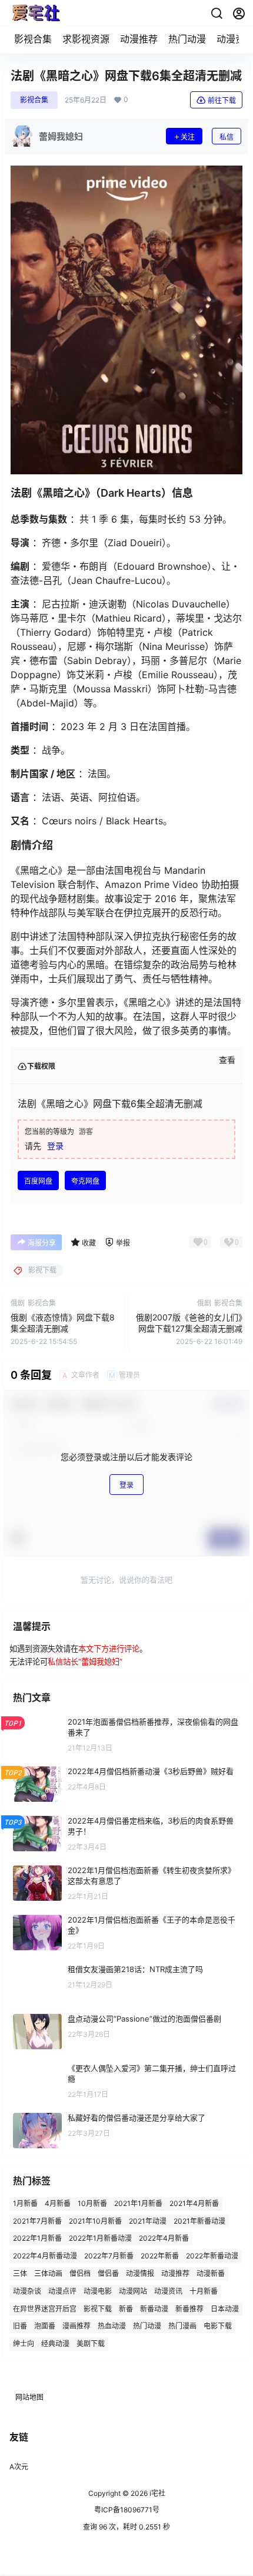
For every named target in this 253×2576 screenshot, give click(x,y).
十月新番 (204, 2291)
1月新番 (25, 2203)
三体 (20, 2273)
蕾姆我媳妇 (100, 1662)
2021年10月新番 (95, 2220)
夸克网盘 (85, 1181)
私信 (227, 137)
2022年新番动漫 (212, 2256)
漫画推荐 (76, 2326)
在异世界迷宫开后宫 (45, 2308)
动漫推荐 (139, 39)
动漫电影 (98, 2291)
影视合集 (33, 39)
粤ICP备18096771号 (127, 2510)
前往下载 (222, 100)
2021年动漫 (148, 2220)
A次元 (19, 2467)
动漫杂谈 (27, 2291)
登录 (55, 1146)
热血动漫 (112, 2326)
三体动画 (48, 2273)
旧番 (20, 2326)
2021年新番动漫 (199, 2220)
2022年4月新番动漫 (45, 2256)
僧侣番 (108, 2273)
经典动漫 (55, 2344)
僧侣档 (80, 2273)
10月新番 (92, 2203)
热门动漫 (187, 39)
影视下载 (98, 2308)
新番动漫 (154, 2308)
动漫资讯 (168, 2291)
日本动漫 (225, 2308)
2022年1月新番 (37, 2238)
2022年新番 (160, 2256)
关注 (188, 137)
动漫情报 (140, 2273)
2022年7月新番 (109, 2256)
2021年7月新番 (37, 2220)
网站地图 (29, 2397)
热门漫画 (182, 2326)
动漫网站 (133, 2291)
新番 (126, 2308)
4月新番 (58, 2203)
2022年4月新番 (164, 2238)
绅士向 (24, 2344)
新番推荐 (189, 2308)
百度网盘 (38, 1181)
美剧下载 (91, 2344)
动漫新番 (211, 2273)
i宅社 (157, 2493)
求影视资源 (86, 39)
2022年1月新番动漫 (100, 2238)
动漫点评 (62, 2291)
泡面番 (45, 2326)
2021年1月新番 (138, 2203)
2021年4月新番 (194, 2203)
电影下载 (218, 2326)
